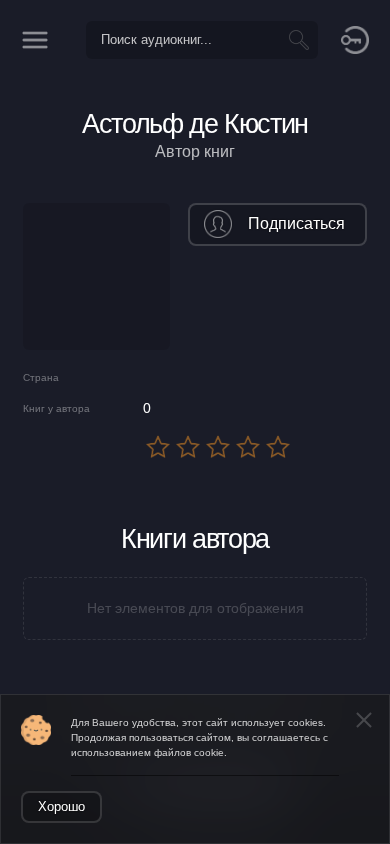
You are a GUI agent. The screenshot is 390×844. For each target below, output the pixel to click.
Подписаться (296, 223)
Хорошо (61, 806)
